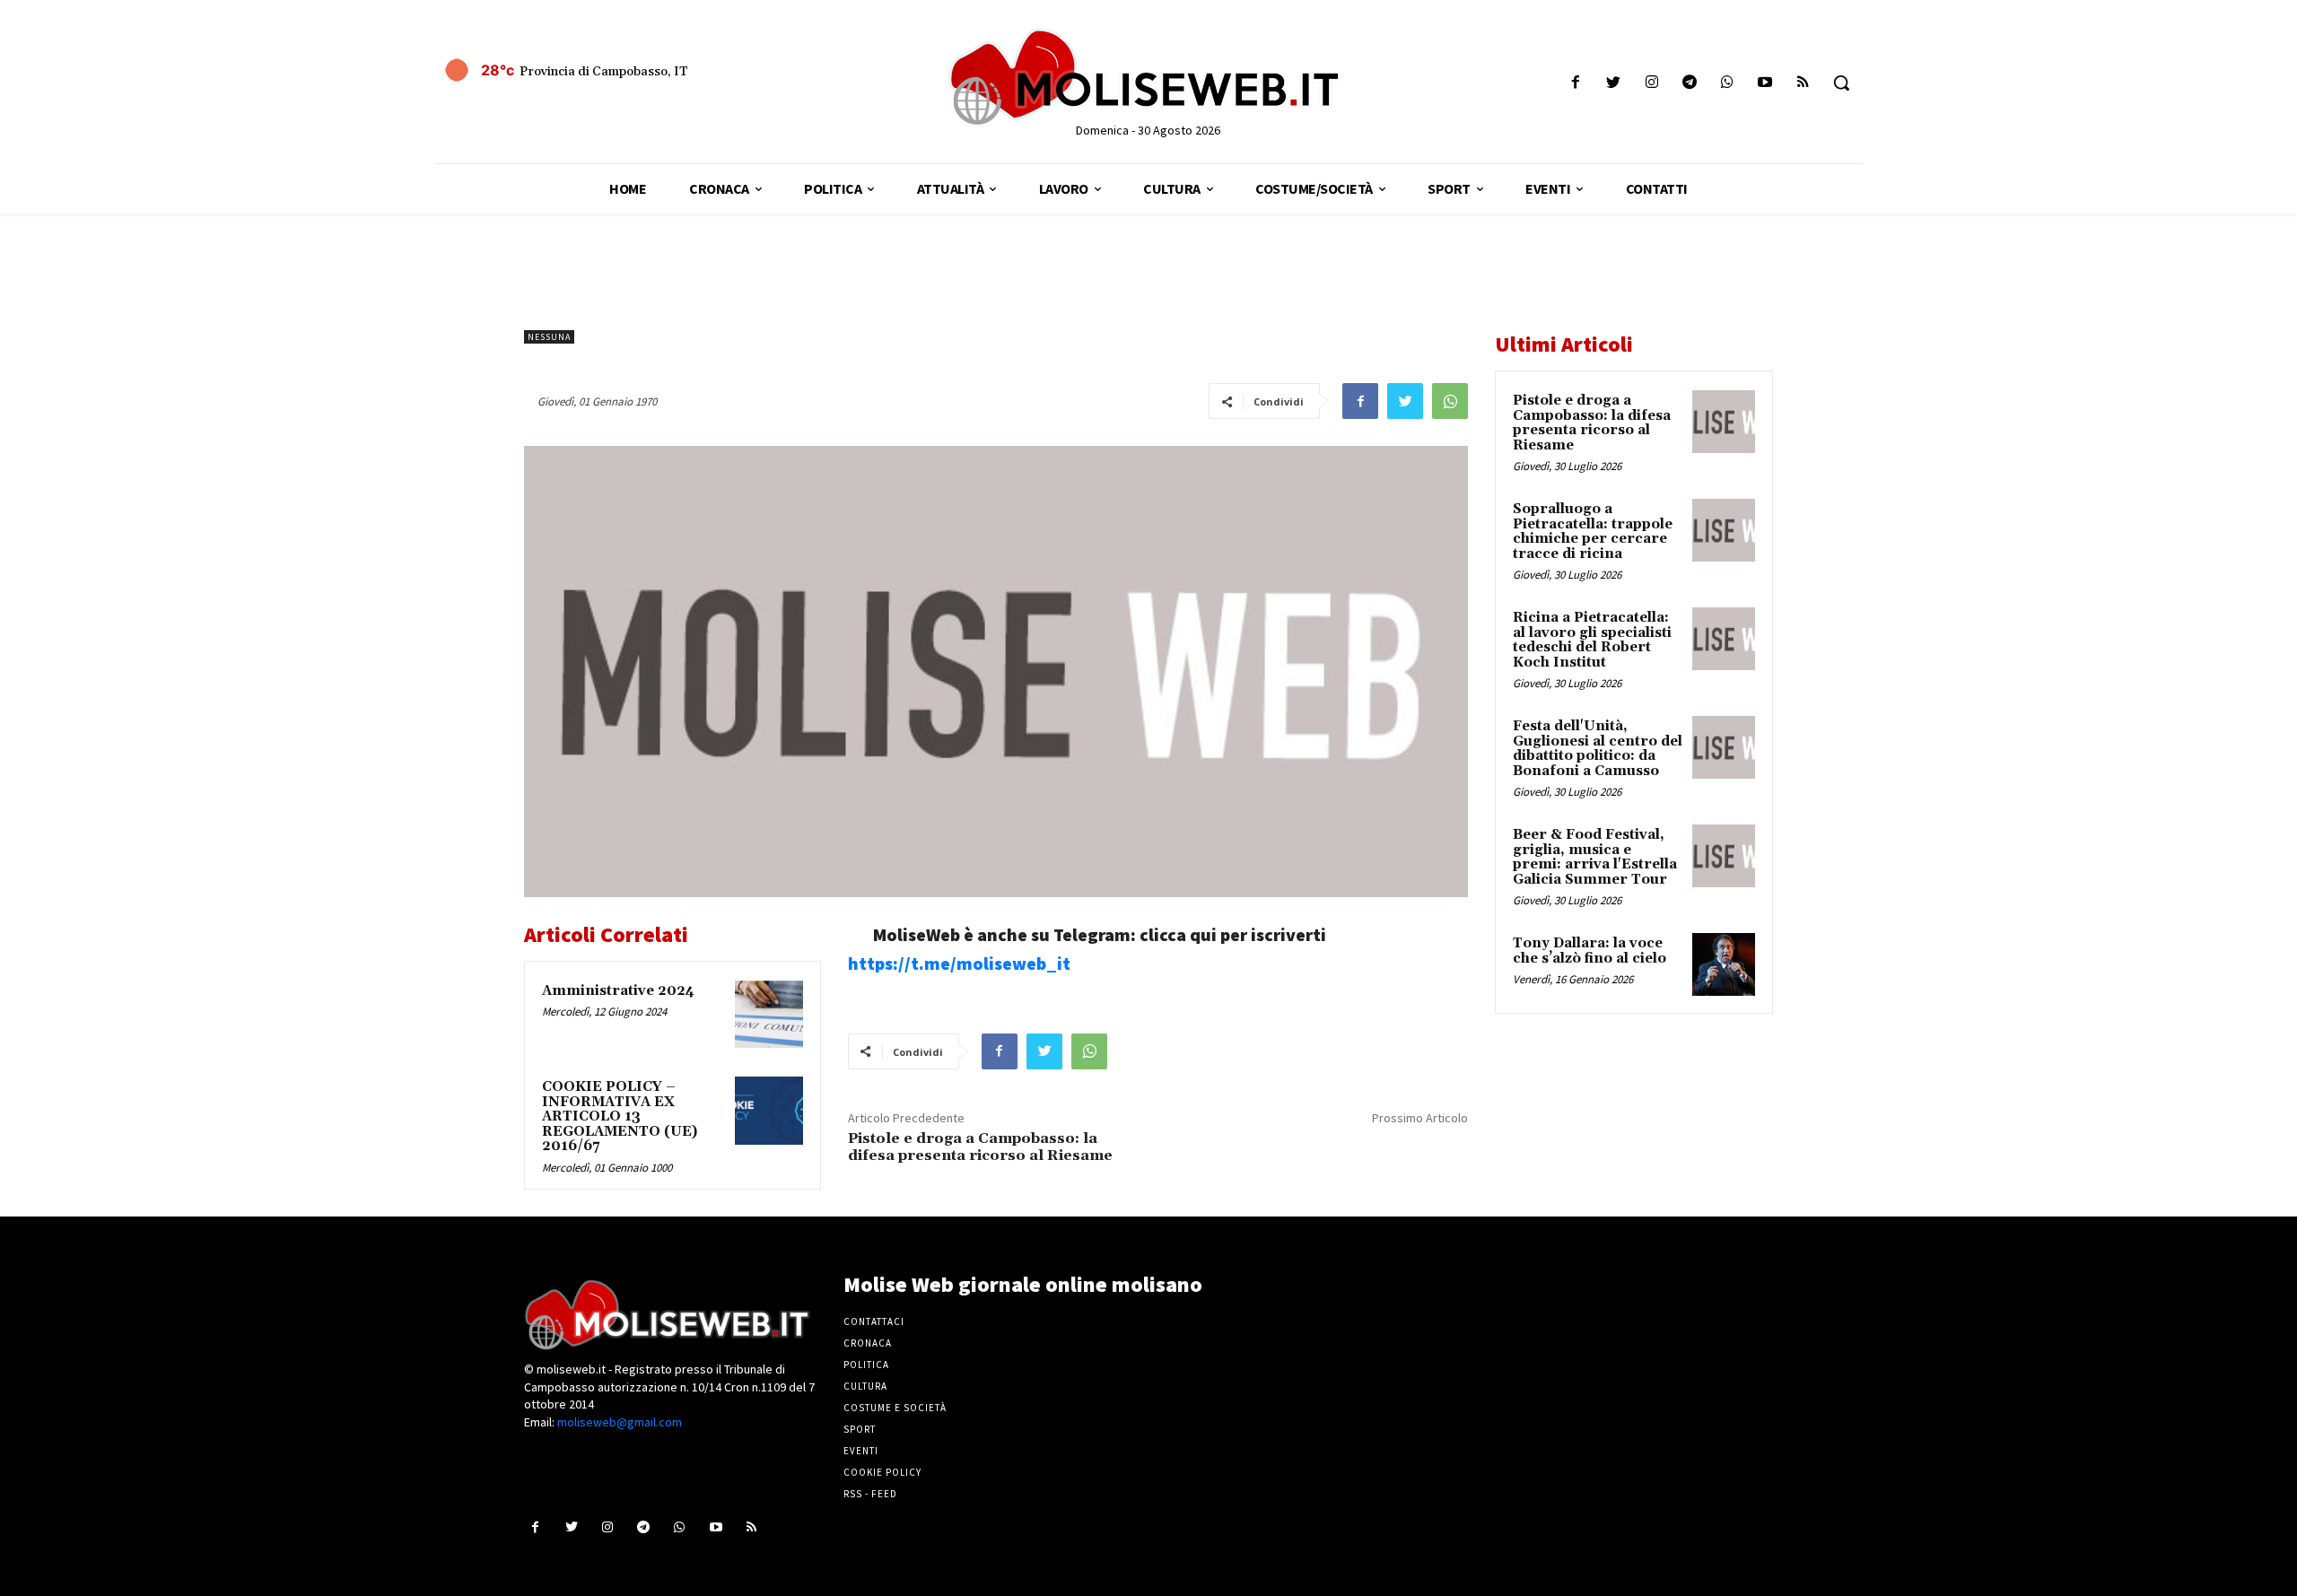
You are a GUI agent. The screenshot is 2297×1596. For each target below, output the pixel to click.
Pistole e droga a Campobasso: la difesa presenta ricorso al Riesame (980, 1147)
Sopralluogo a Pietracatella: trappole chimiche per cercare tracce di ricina (1593, 532)
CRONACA (868, 1343)
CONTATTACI (874, 1321)
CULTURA (865, 1386)
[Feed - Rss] (1803, 83)
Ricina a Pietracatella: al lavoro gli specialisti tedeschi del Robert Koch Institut (1592, 640)
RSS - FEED (870, 1494)
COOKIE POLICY (882, 1472)
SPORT (860, 1429)
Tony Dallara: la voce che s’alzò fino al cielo (1590, 951)
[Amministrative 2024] (769, 1015)
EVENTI (861, 1451)
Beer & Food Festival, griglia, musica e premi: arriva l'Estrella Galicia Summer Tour (1595, 857)
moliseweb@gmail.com (620, 1422)
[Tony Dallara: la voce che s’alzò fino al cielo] (1724, 964)
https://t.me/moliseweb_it (959, 963)
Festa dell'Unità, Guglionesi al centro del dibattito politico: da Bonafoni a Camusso (1598, 749)
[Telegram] (1689, 83)
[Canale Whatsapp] (1727, 83)
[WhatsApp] (1450, 401)
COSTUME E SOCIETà (895, 1408)
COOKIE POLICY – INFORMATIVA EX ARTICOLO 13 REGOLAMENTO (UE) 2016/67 (620, 1116)
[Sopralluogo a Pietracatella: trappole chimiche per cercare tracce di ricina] (1724, 530)
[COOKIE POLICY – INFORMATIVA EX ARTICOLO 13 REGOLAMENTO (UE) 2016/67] (769, 1111)
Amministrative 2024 (618, 991)
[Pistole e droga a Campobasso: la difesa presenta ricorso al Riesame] (1724, 422)
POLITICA (866, 1365)
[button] (1841, 83)
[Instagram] (1651, 83)
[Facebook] (1576, 83)
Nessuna (549, 337)
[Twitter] (1614, 83)
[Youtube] (1765, 83)
